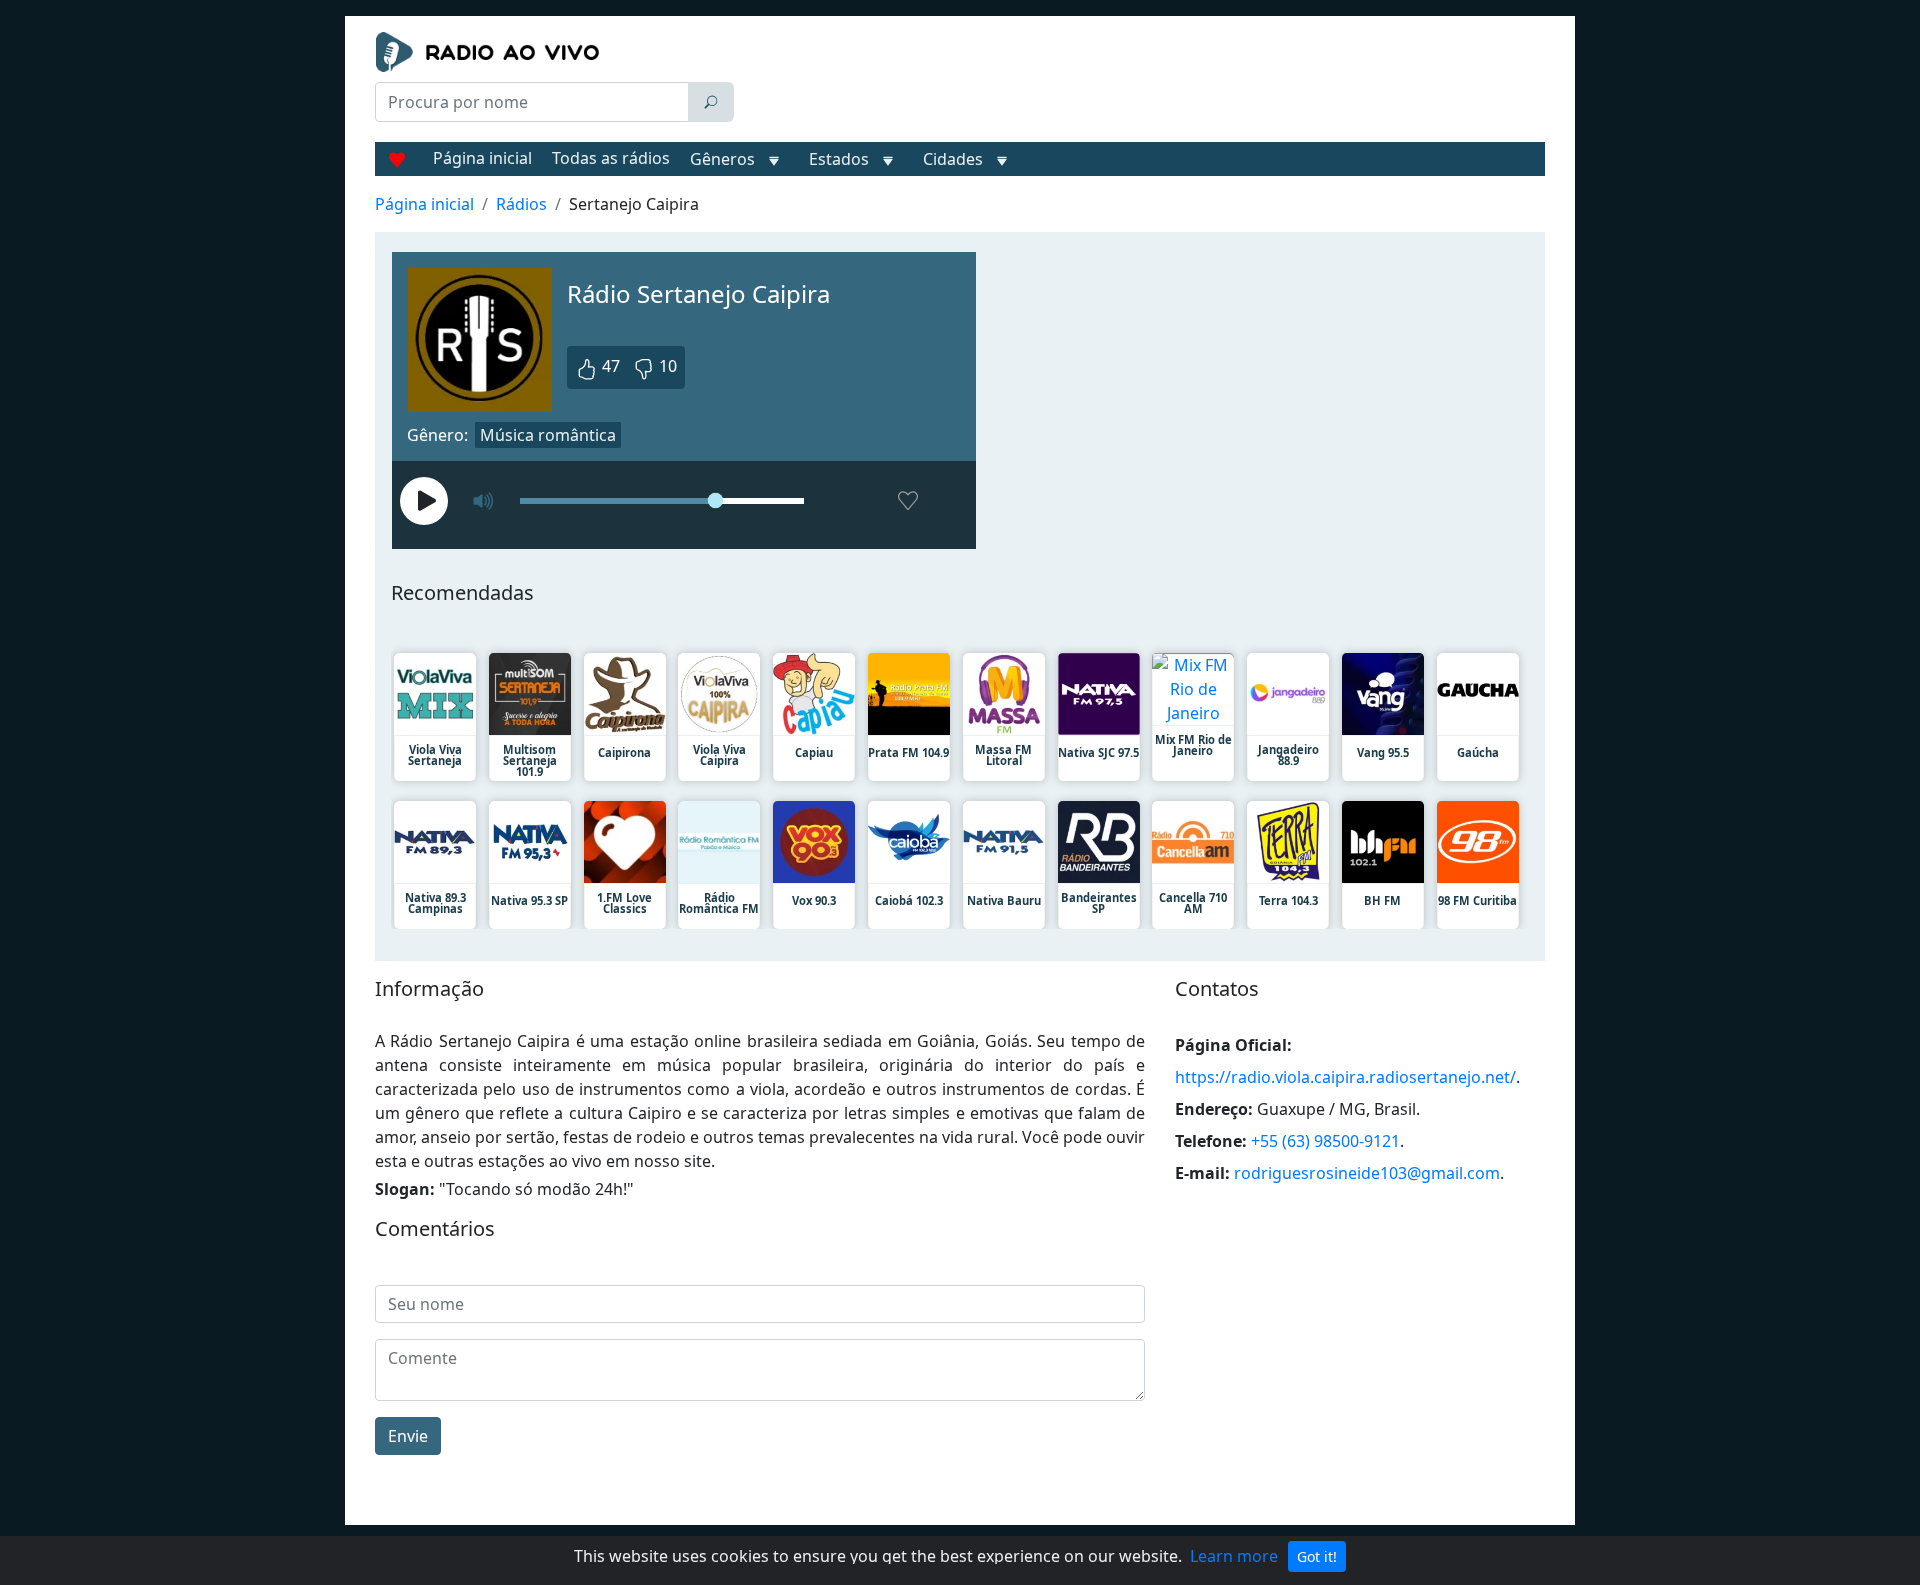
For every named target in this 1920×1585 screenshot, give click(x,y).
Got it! (1317, 1556)
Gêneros (722, 159)
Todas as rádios (611, 158)
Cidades (953, 159)
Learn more (1234, 1556)
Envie (408, 1436)
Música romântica (548, 435)
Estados (839, 159)
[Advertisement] (1144, 82)
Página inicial (482, 158)
